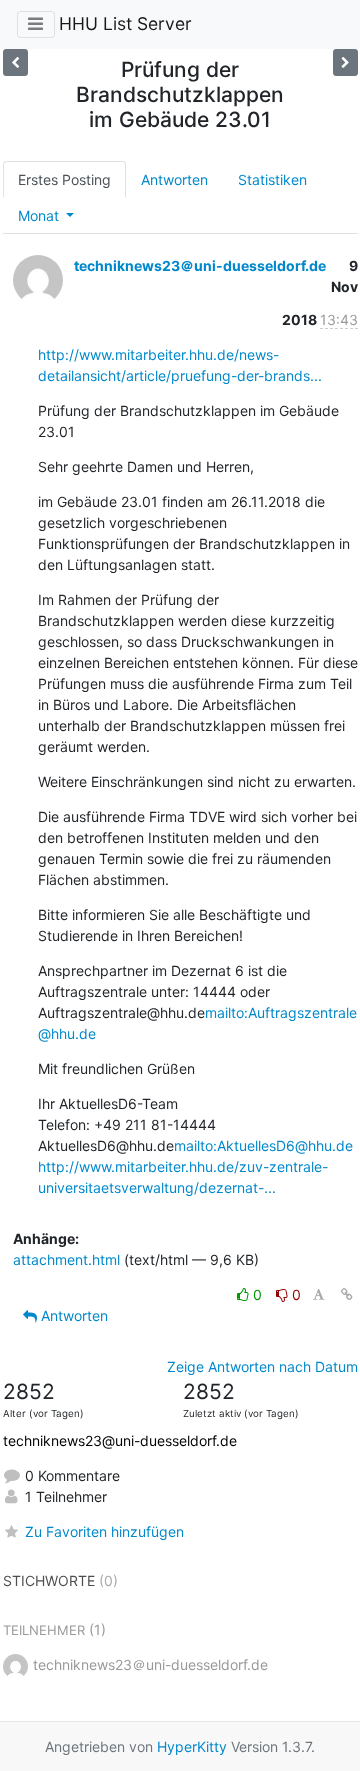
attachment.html (66, 1259)
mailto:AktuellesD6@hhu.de (263, 1145)
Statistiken (272, 179)
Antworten (174, 179)
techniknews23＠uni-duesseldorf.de (200, 265)
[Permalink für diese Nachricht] (347, 1294)
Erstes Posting (64, 179)
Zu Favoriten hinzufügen (104, 1531)
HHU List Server (125, 23)
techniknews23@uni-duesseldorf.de (120, 1440)
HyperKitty (192, 1746)
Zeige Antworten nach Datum (262, 1366)
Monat (40, 215)
